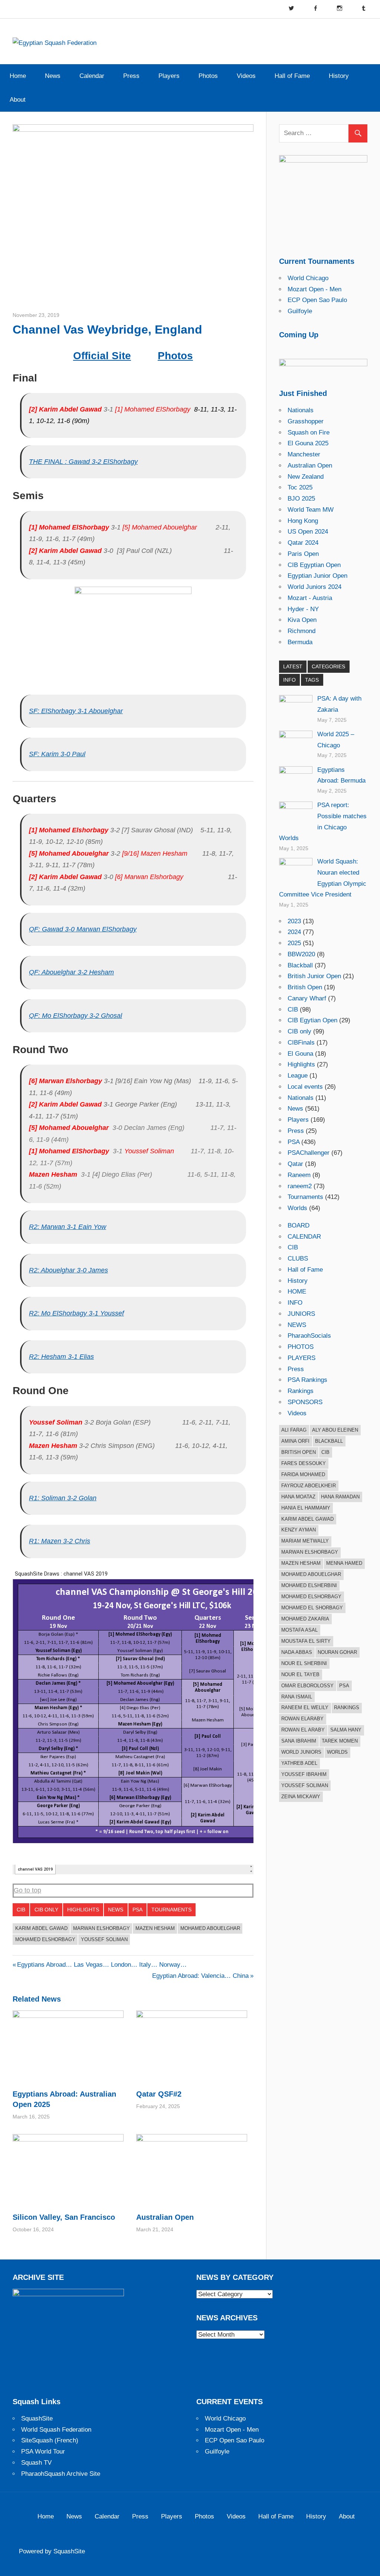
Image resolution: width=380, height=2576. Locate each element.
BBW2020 (301, 954)
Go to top (27, 1890)
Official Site (102, 356)
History (339, 76)
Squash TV (36, 2463)
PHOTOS (301, 1347)
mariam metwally (305, 1541)
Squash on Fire (309, 432)
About (18, 100)
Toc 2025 (300, 487)
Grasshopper (306, 421)
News (53, 76)
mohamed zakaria (305, 1619)
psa (344, 1686)
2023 (294, 921)
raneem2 (300, 1186)
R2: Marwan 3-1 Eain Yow (68, 1227)
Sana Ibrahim (299, 1741)
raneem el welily (305, 1707)
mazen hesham (155, 1928)
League (298, 1076)
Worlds (297, 1208)
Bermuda (300, 642)
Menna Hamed (344, 1563)
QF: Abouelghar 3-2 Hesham (71, 972)
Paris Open (303, 554)
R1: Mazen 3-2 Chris (60, 1541)
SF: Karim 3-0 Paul (57, 754)
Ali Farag (294, 1430)
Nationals (301, 410)
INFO (289, 680)
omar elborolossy (307, 1686)
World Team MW (311, 510)
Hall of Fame (292, 76)
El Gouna (300, 1054)
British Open (305, 987)
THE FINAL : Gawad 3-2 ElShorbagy (83, 462)
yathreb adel (299, 1763)
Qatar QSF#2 (159, 2094)
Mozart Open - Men (315, 289)
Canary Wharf (307, 998)
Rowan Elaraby (302, 1719)
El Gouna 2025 (308, 443)
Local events (305, 1087)
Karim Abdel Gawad (41, 1928)
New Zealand (306, 477)
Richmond (302, 631)
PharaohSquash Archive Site (61, 2474)
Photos (208, 76)
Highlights (83, 1910)
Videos (246, 76)
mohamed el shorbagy (312, 1608)
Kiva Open (302, 620)
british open (299, 1452)
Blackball (300, 965)
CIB (21, 1910)
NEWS (297, 1325)
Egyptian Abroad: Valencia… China (200, 1976)
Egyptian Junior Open (317, 576)
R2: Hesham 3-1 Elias (61, 1357)
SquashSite (37, 2418)
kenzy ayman (299, 1530)
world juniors (301, 1752)
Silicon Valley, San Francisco (64, 2217)
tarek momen (340, 1741)
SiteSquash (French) (50, 2440)
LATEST (293, 666)
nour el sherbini (304, 1663)
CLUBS (298, 1258)
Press (131, 76)
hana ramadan (340, 1497)
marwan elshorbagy (101, 1928)
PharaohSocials (309, 1336)
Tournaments (171, 1910)
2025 (294, 943)
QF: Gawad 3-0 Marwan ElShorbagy (83, 929)
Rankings (301, 1391)
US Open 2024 (308, 532)
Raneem (299, 1175)
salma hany (346, 1730)
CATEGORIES (328, 666)
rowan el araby (303, 1730)
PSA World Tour (43, 2452)
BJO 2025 (301, 499)
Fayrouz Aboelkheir (309, 1486)
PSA (137, 1910)
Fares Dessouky (304, 1463)
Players (169, 76)
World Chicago (308, 278)
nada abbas (297, 1652)
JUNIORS (301, 1314)
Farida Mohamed (303, 1474)
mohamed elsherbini (309, 1585)
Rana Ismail (297, 1697)
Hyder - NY (303, 609)
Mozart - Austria (310, 598)
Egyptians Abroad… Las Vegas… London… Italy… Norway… (102, 1965)
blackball (329, 1441)
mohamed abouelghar (210, 1928)
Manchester (304, 454)
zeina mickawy (301, 1797)
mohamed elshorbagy (45, 1939)
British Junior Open (314, 976)
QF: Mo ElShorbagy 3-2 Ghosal (76, 1016)
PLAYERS (302, 1358)
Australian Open (165, 2217)
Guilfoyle (300, 311)
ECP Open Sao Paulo (317, 300)
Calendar (92, 76)
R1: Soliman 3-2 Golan (63, 1498)
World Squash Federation (56, 2430)
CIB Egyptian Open (314, 565)
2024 (294, 932)
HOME (297, 1292)
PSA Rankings (307, 1380)
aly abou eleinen (335, 1430)
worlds (337, 1752)
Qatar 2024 (303, 543)
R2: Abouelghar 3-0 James (68, 1270)
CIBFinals (301, 1043)
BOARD (299, 1225)
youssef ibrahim (304, 1774)
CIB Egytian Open (312, 1020)
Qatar (295, 1164)
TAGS (312, 680)
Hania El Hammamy (306, 1508)
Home (18, 76)
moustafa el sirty (306, 1641)
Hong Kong (303, 521)
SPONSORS (305, 1402)
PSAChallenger (309, 1153)
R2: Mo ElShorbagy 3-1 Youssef (76, 1313)
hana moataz (298, 1497)
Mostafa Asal (299, 1630)
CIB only (46, 1910)
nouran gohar (337, 1652)
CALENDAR (304, 1237)
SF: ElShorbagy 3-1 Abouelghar (76, 711)
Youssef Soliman (104, 1939)
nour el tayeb (300, 1674)
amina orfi (295, 1441)
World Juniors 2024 (315, 587)
